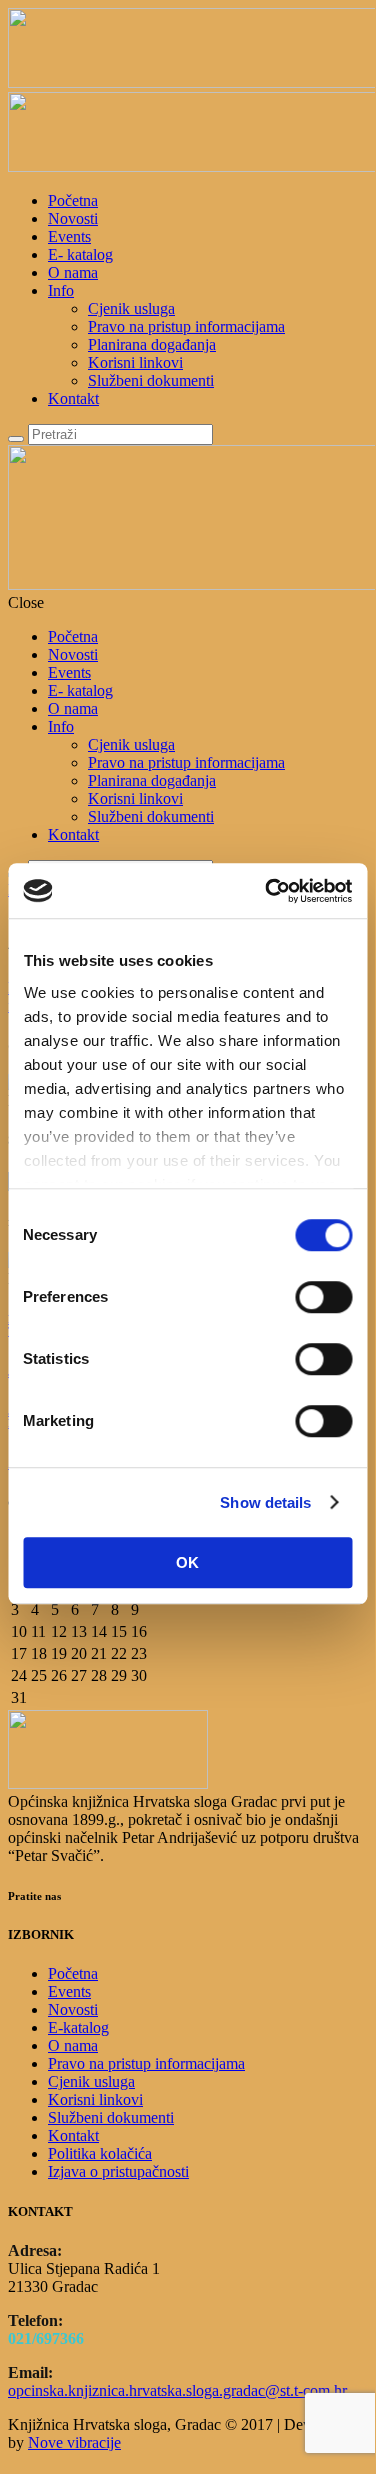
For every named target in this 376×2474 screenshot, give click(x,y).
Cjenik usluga (131, 308)
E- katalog (80, 254)
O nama (73, 272)
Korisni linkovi (135, 362)
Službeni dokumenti (151, 380)
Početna (73, 200)
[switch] (323, 1297)
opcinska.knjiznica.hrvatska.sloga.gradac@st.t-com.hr (177, 2390)
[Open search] (16, 439)
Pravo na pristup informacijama (186, 326)
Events (69, 236)
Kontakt (73, 398)
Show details (265, 1502)
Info (61, 290)
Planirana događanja (152, 344)
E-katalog (78, 2027)
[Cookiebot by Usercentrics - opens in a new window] (267, 891)
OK (187, 1562)
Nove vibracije (74, 2442)
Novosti (73, 218)
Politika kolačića (100, 2153)
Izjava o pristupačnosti (118, 2171)
